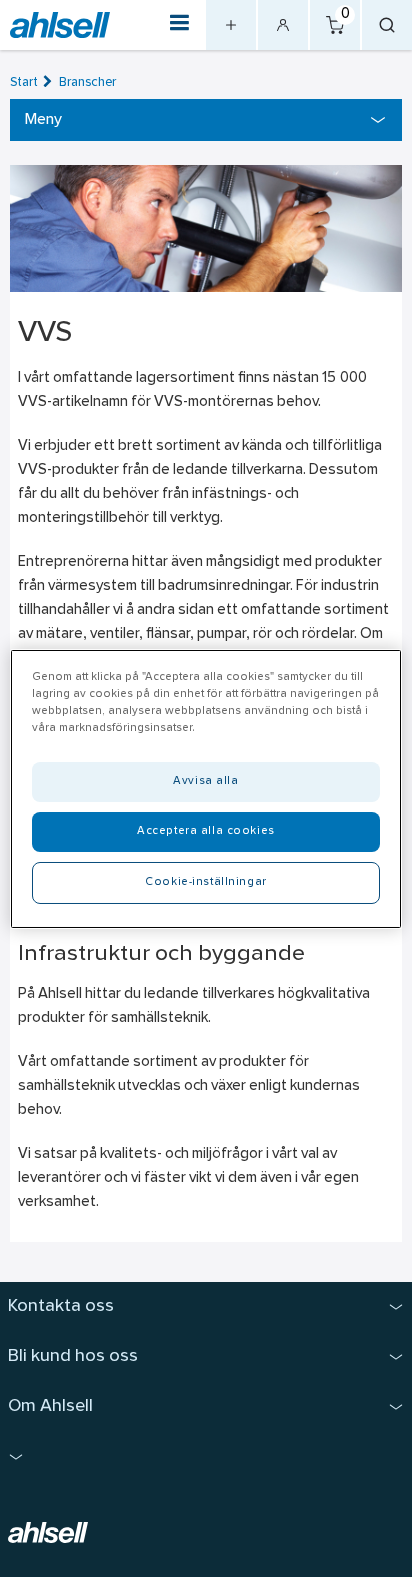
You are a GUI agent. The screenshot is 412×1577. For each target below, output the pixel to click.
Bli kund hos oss (73, 1356)
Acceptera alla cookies (206, 831)
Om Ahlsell (50, 1406)
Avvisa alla (205, 781)
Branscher (87, 82)
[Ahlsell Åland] (60, 25)
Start (24, 82)
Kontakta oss (61, 1306)
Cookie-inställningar (205, 882)
